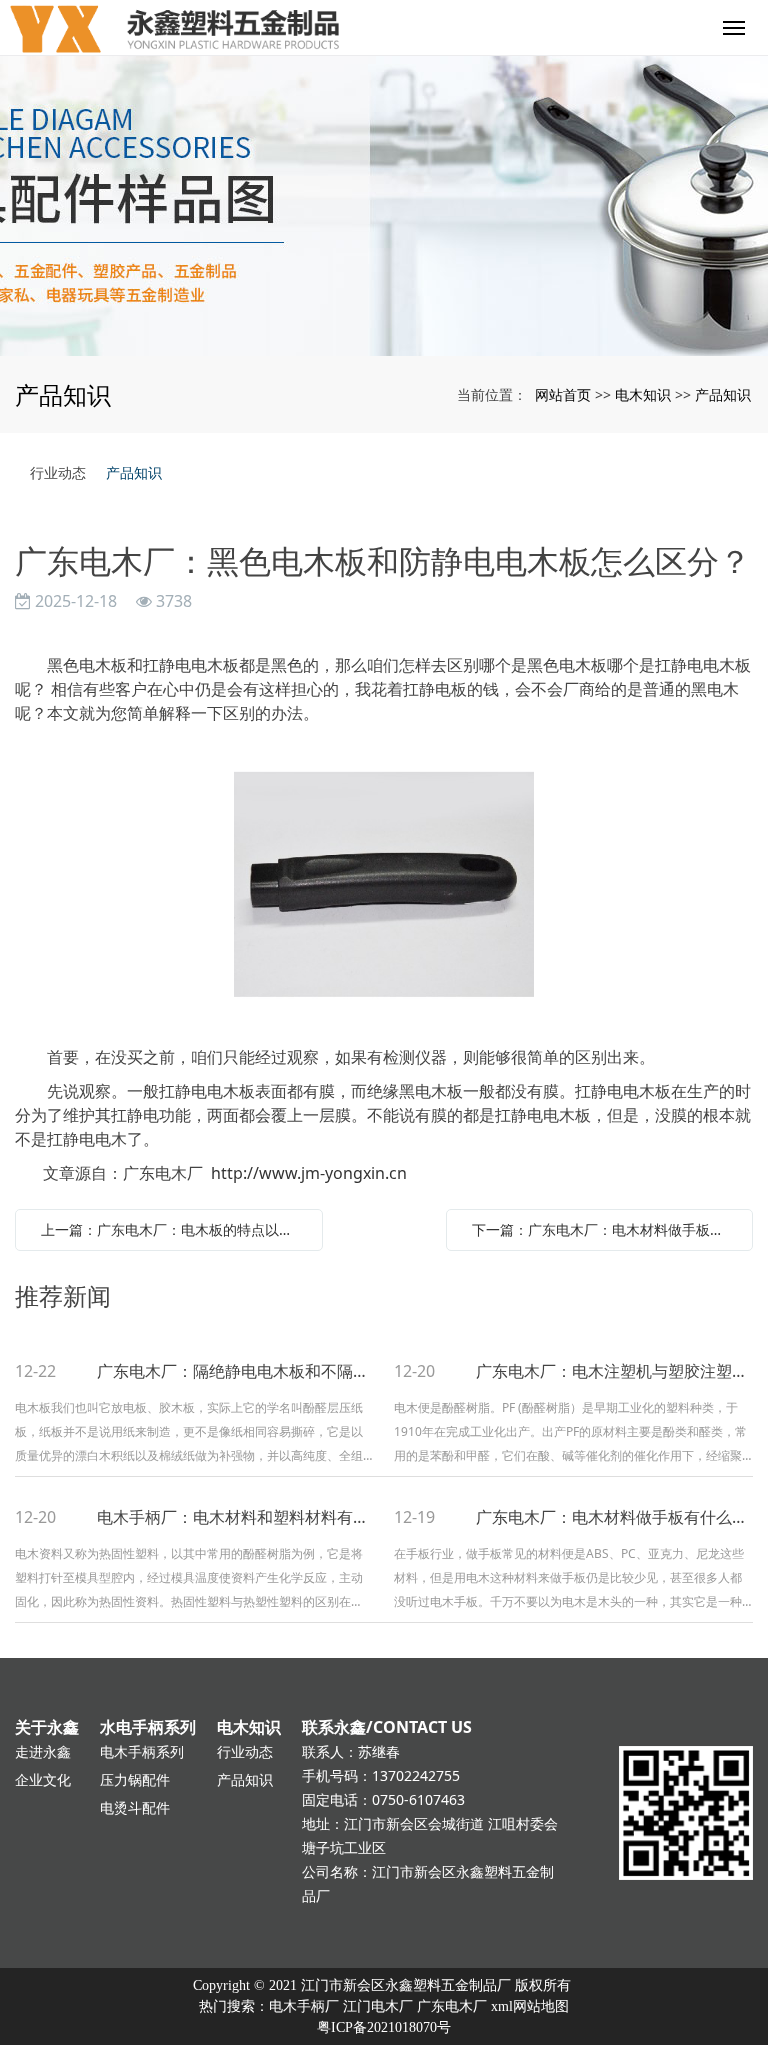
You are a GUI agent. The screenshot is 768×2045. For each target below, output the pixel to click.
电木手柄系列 (142, 1751)
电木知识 (643, 394)
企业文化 (43, 1779)
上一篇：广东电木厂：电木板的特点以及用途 (174, 1229)
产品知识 (723, 394)
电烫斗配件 (135, 1807)
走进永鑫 (43, 1751)
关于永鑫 (47, 1727)
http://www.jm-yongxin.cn (309, 1173)
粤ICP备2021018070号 (384, 2027)
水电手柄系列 (148, 1727)
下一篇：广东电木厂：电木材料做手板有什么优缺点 (605, 1229)
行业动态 (58, 472)
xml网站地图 (530, 2006)
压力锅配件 (135, 1779)
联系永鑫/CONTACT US (387, 1727)
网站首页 (563, 394)
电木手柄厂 (304, 2006)
